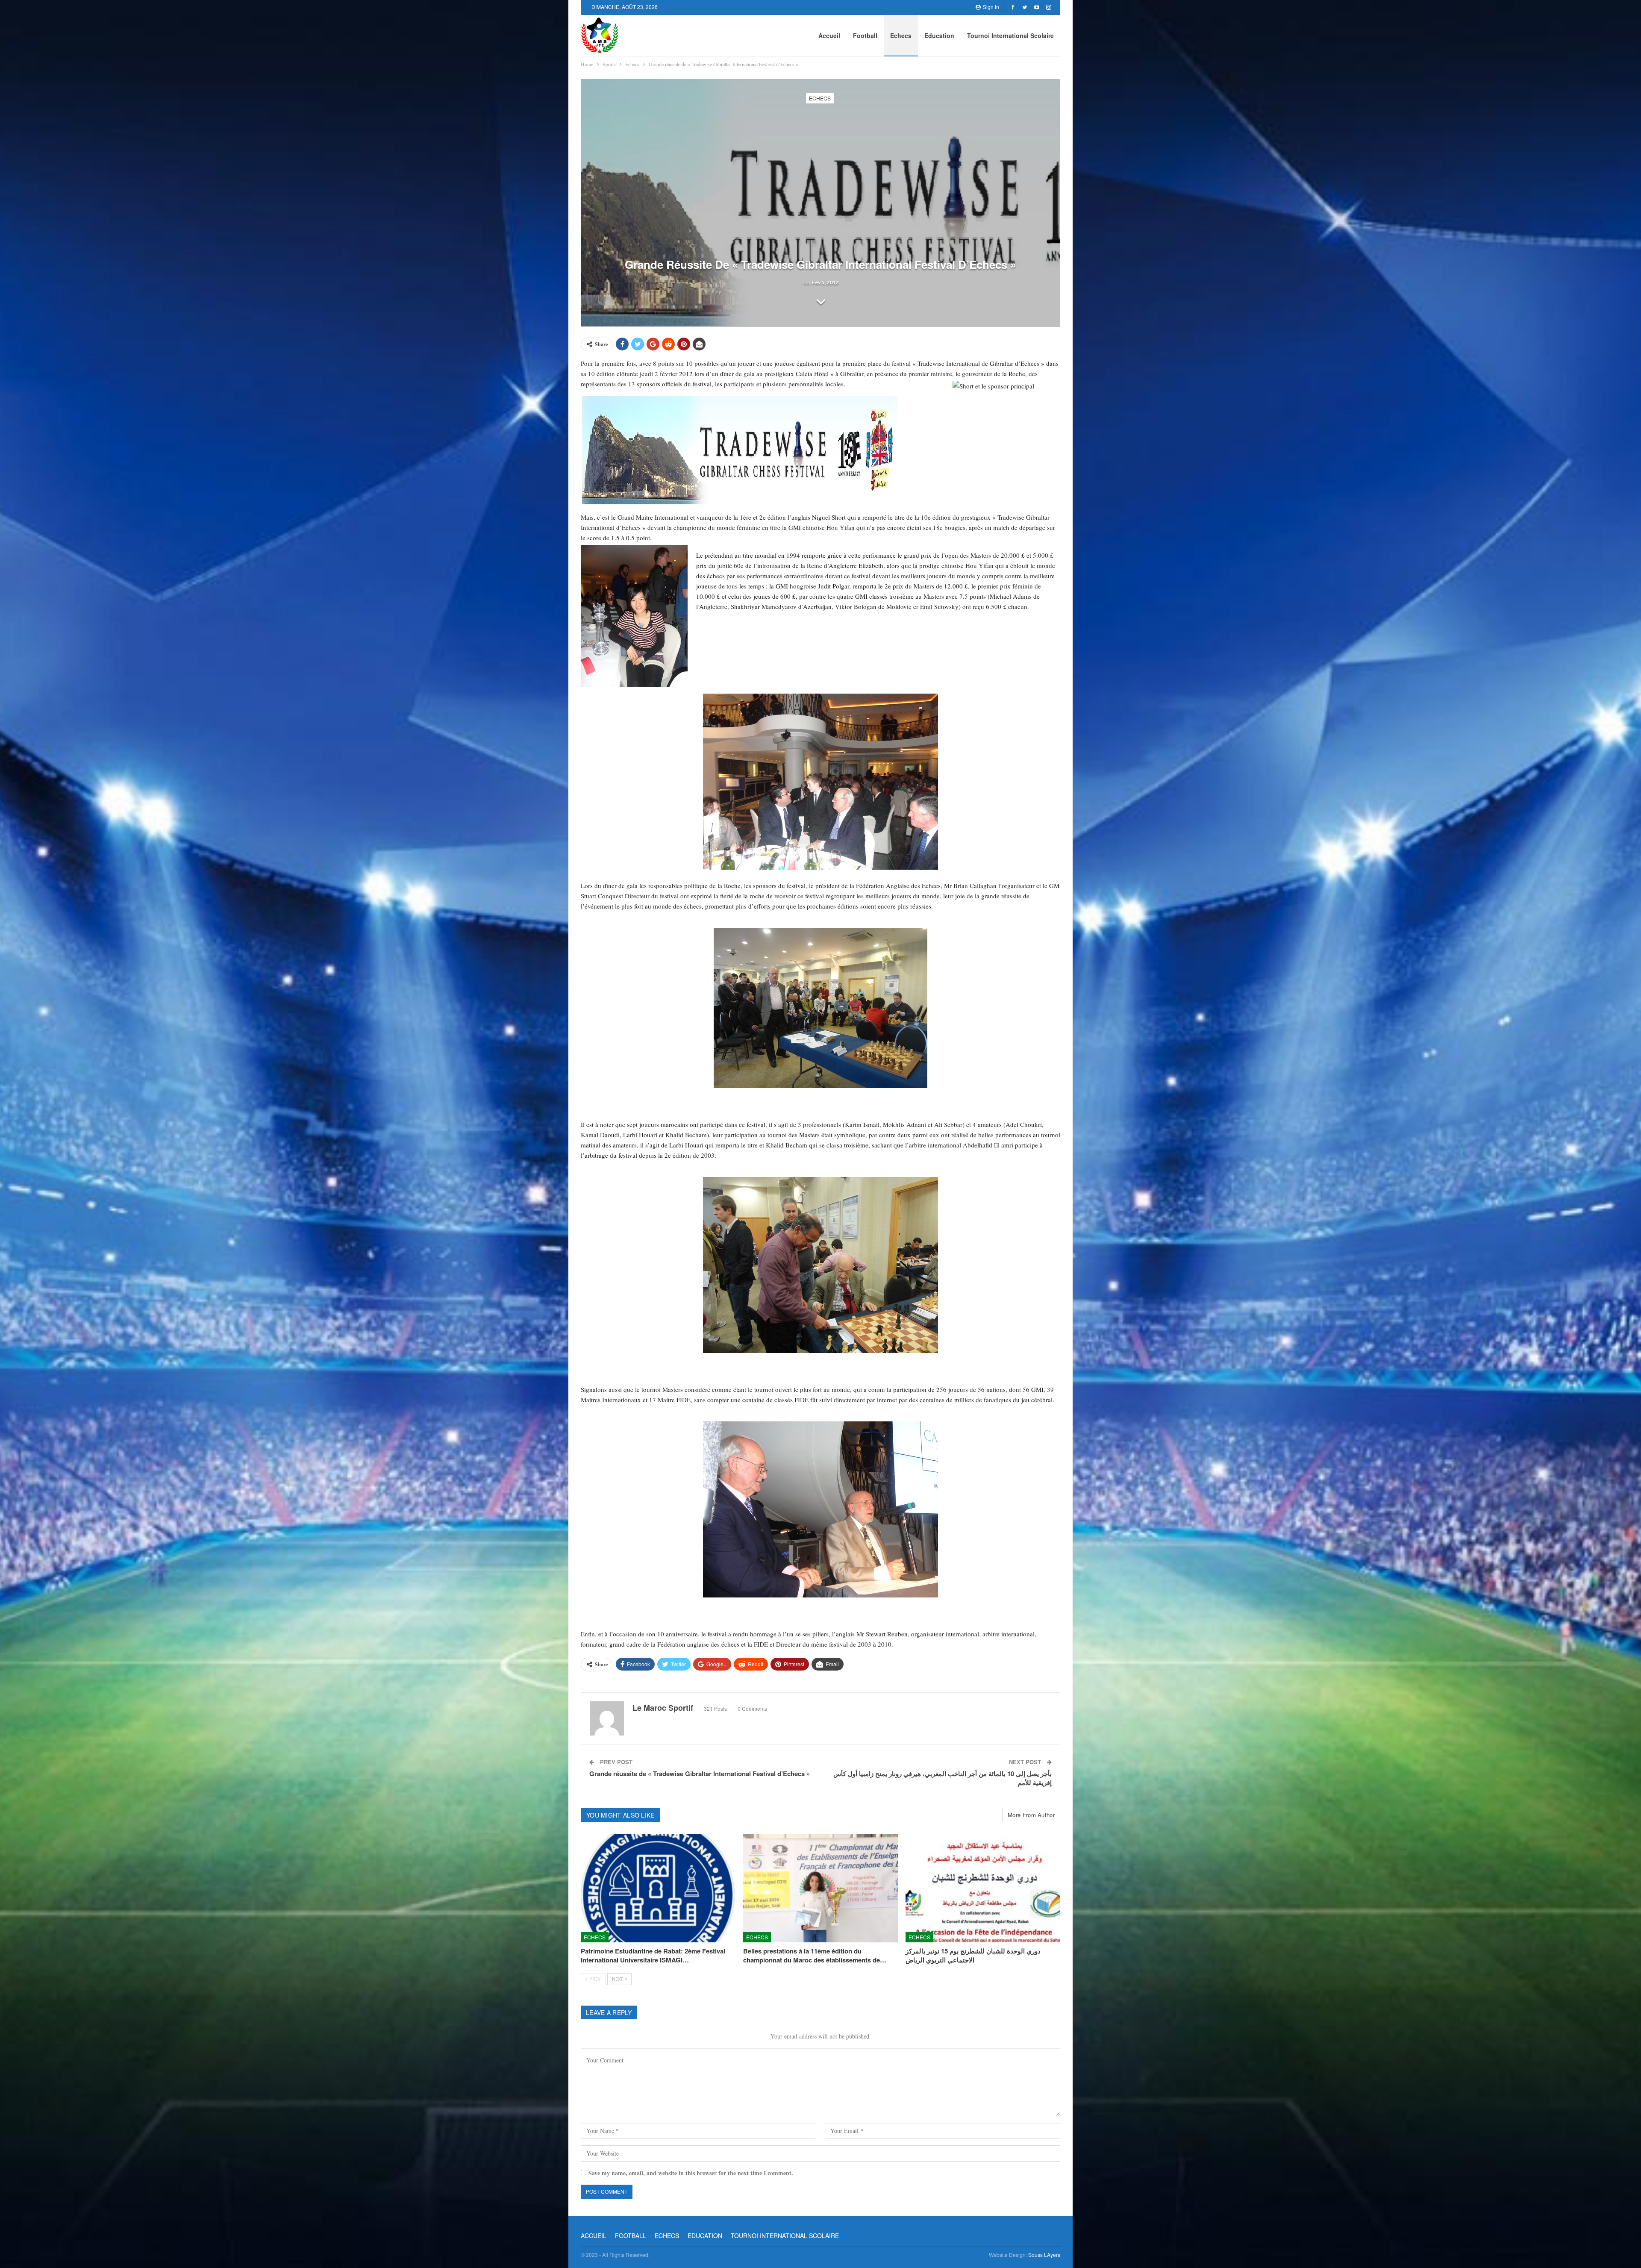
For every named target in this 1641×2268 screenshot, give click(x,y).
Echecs (901, 35)
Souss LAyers (1044, 2255)
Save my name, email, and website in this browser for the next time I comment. (691, 2173)
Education (939, 35)
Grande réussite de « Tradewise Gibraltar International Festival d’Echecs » (700, 1774)
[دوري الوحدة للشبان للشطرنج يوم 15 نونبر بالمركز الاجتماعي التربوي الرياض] (983, 1888)
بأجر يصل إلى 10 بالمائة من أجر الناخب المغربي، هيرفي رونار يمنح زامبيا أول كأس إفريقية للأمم (943, 1778)
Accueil (829, 35)
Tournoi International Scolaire (1010, 35)
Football (865, 35)
